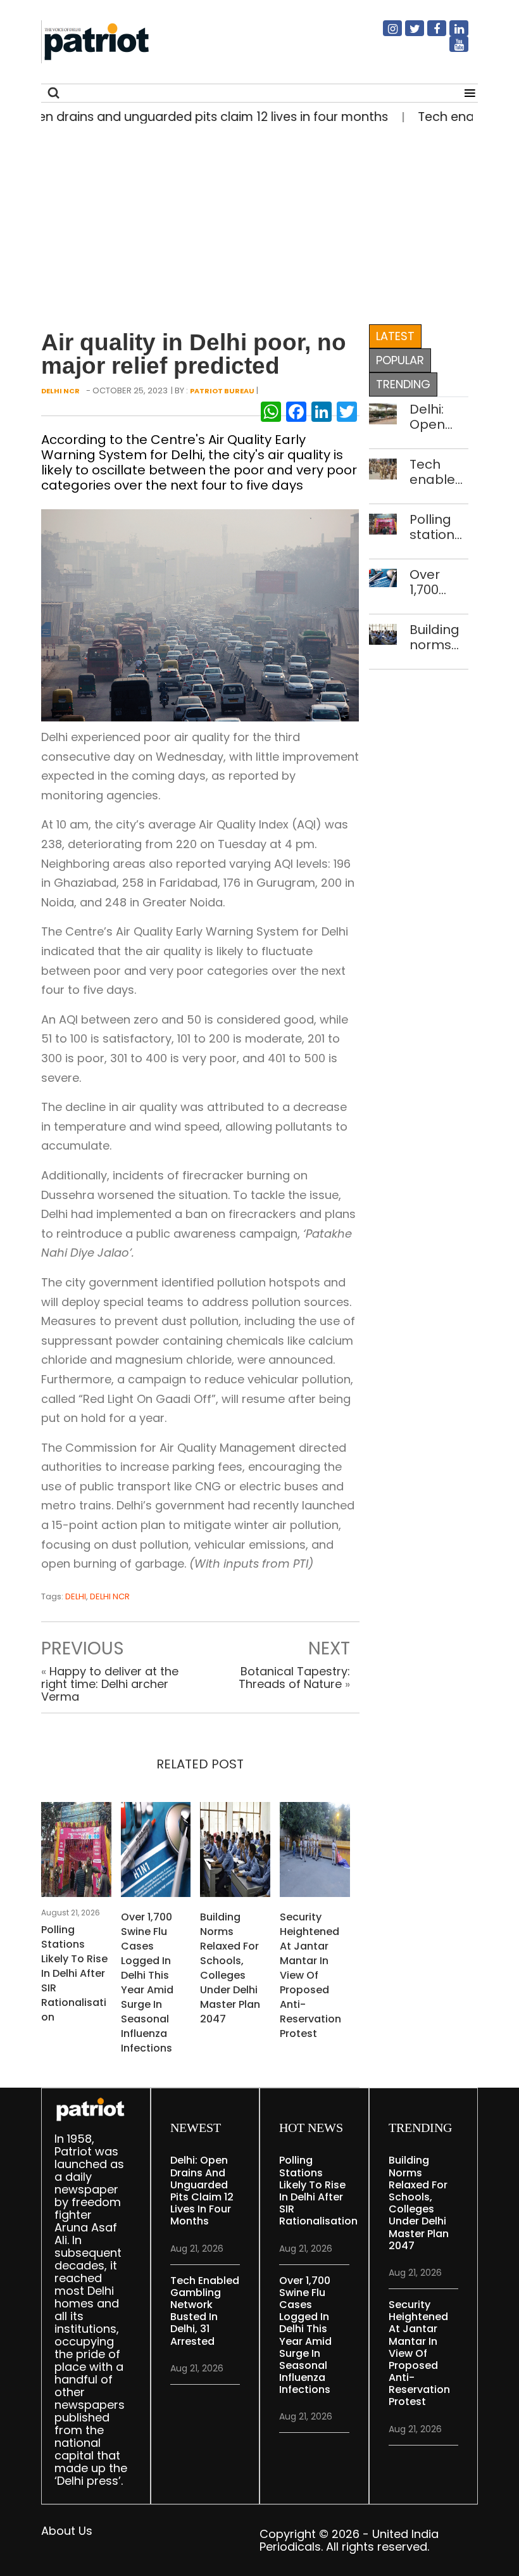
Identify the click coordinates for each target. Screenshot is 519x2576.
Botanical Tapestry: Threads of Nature (294, 1678)
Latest (395, 336)
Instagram (385, 34)
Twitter (407, 34)
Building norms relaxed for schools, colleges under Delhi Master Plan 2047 (230, 1968)
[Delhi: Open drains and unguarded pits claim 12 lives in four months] (383, 413)
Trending (403, 384)
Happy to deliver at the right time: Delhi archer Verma (110, 1684)
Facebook (429, 34)
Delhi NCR (60, 391)
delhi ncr (110, 1596)
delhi (76, 1596)
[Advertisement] (255, 221)
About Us (67, 2531)
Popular (400, 360)
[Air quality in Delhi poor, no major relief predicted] (200, 614)
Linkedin (451, 34)
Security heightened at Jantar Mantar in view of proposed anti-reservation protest (310, 1975)
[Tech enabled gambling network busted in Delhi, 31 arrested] (383, 468)
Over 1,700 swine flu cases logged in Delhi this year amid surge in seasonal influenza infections (147, 1983)
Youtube (451, 49)
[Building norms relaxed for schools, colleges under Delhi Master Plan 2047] (235, 1854)
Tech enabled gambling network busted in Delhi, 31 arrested (439, 472)
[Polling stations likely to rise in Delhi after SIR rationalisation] (76, 1854)
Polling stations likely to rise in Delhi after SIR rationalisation (74, 1973)
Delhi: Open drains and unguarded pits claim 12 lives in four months (439, 417)
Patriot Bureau (222, 391)
